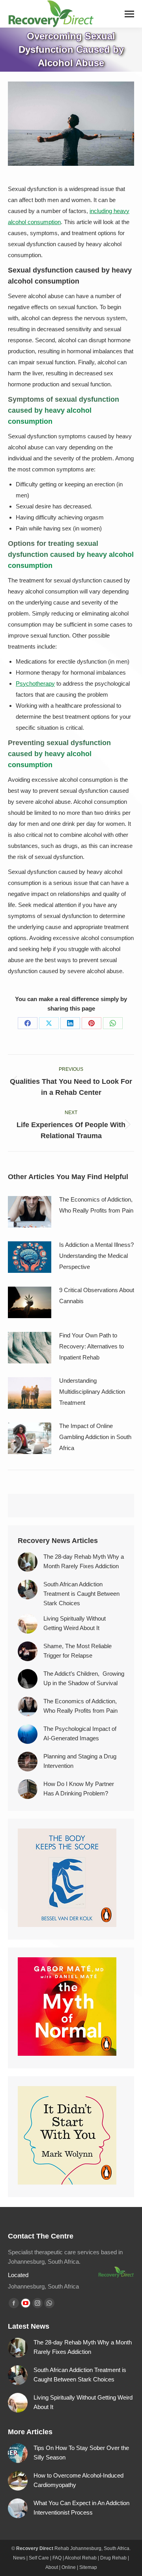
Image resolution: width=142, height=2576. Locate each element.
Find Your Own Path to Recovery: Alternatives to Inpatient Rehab (92, 1346)
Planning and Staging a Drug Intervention (80, 1761)
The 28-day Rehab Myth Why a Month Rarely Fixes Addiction (84, 1561)
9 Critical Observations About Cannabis (97, 1295)
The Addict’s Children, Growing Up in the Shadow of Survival (84, 1678)
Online (69, 2567)
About (52, 2567)
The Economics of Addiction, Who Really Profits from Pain (97, 1205)
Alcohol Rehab (81, 2558)
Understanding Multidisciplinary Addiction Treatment (92, 1392)
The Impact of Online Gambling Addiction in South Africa (95, 1437)
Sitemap (88, 2567)
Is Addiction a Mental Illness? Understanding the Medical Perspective (96, 1256)
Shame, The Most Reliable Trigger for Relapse (78, 1651)
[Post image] (30, 1212)
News (19, 2558)
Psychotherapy (35, 683)
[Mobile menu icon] (129, 14)
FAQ (57, 2558)
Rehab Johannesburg (78, 2548)
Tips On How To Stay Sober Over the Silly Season (81, 2453)
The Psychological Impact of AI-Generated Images (80, 1733)
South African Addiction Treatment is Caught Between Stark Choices (81, 1594)
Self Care (39, 2558)
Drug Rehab (113, 2558)
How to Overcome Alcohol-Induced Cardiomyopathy (78, 2480)
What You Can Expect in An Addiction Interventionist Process (81, 2508)
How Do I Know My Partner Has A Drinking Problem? (79, 1789)
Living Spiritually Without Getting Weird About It (75, 1623)
